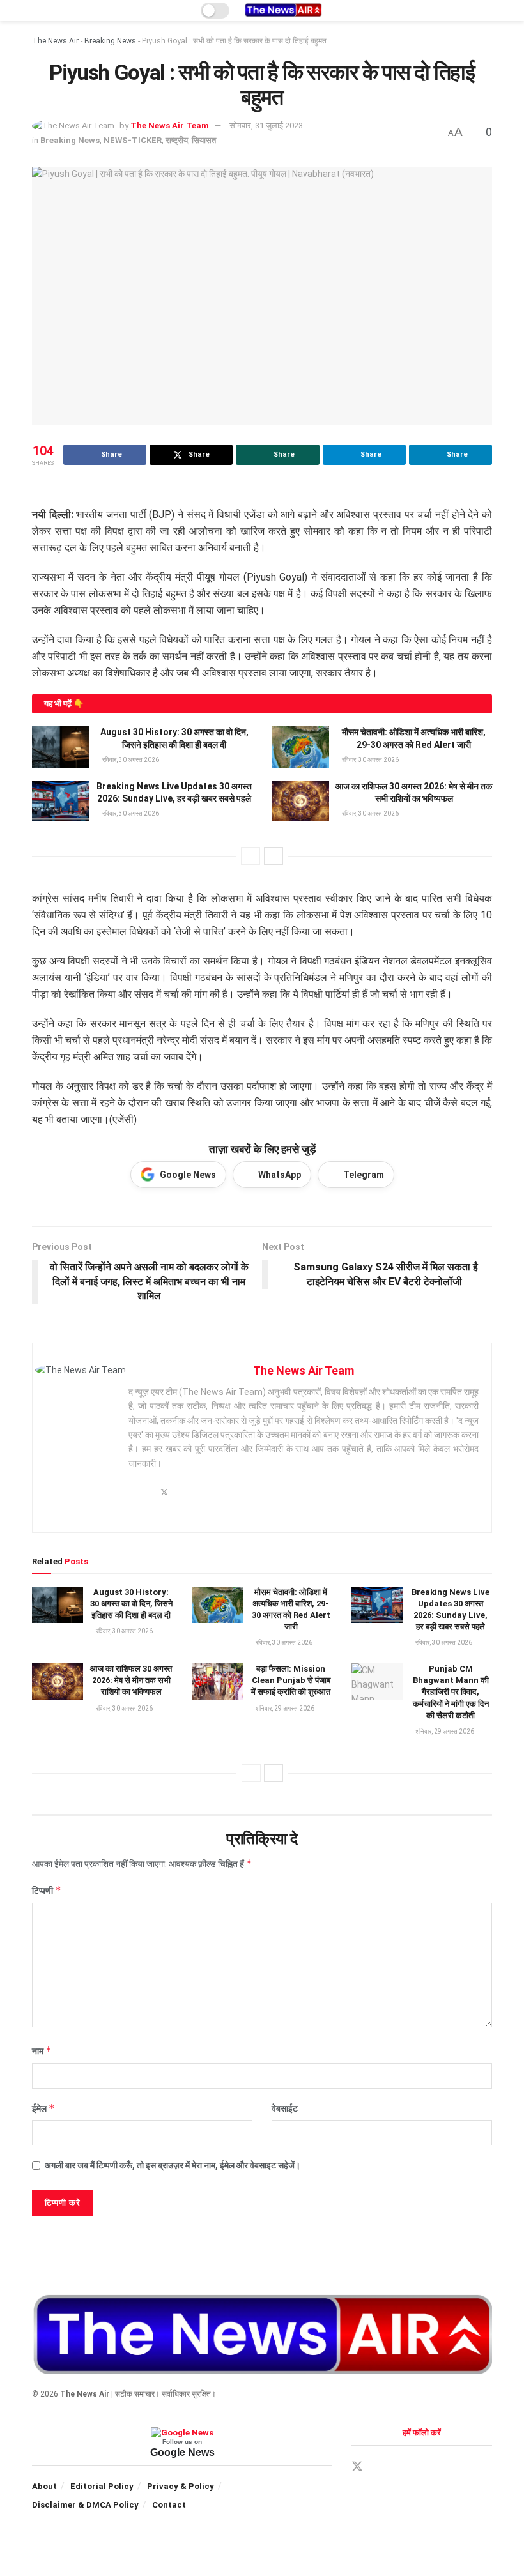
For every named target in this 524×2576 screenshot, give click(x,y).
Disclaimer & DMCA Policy (85, 2505)
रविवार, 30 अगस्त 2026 (130, 760)
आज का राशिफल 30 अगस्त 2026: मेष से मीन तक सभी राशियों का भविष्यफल (131, 1680)
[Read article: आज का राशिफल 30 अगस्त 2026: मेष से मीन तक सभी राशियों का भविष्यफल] (300, 801)
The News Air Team (170, 126)
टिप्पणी (47, 1890)
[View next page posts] (274, 856)
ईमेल (43, 2108)
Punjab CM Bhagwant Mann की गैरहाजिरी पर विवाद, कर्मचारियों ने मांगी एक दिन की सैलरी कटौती (451, 1692)
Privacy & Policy (181, 2486)
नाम (42, 2051)
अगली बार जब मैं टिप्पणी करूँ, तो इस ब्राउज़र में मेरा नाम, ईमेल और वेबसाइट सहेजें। (173, 2165)
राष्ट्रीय (177, 140)
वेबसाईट (285, 2108)
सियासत (204, 140)
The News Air (55, 41)
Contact (169, 2505)
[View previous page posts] (250, 856)
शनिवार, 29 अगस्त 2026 (284, 1708)
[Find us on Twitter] (357, 2467)
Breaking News (110, 41)
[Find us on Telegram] (402, 2467)
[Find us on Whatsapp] (424, 2467)
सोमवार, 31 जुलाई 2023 (266, 126)
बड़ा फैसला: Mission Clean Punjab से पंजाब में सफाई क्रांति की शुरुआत (291, 1680)
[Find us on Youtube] (445, 2467)
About (44, 2486)
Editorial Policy (102, 2486)
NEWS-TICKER (133, 140)
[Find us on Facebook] (380, 2467)
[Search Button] (487, 11)
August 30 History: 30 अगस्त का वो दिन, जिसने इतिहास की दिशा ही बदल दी (131, 1604)
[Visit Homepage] (283, 11)
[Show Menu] (37, 11)
